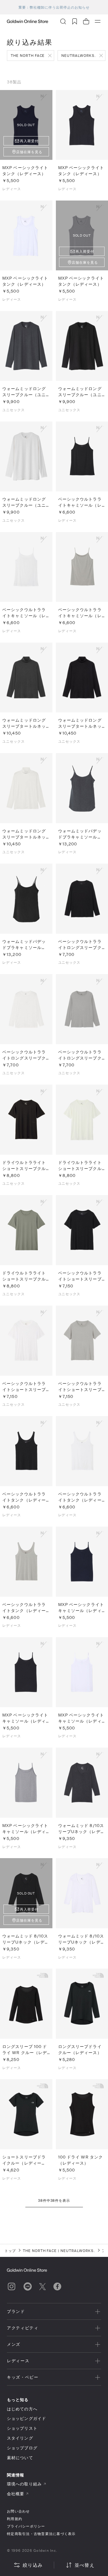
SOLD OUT (26, 125)
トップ (10, 2251)
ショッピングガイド (26, 2418)
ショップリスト (22, 2428)
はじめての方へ (22, 2409)
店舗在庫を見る (29, 152)
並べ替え (85, 2565)
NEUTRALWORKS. (78, 55)
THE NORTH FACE (28, 55)
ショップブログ (22, 2448)
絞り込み (33, 2565)
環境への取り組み (24, 2484)
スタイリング (20, 2438)
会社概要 (16, 2494)
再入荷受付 (29, 141)
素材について (20, 2458)
